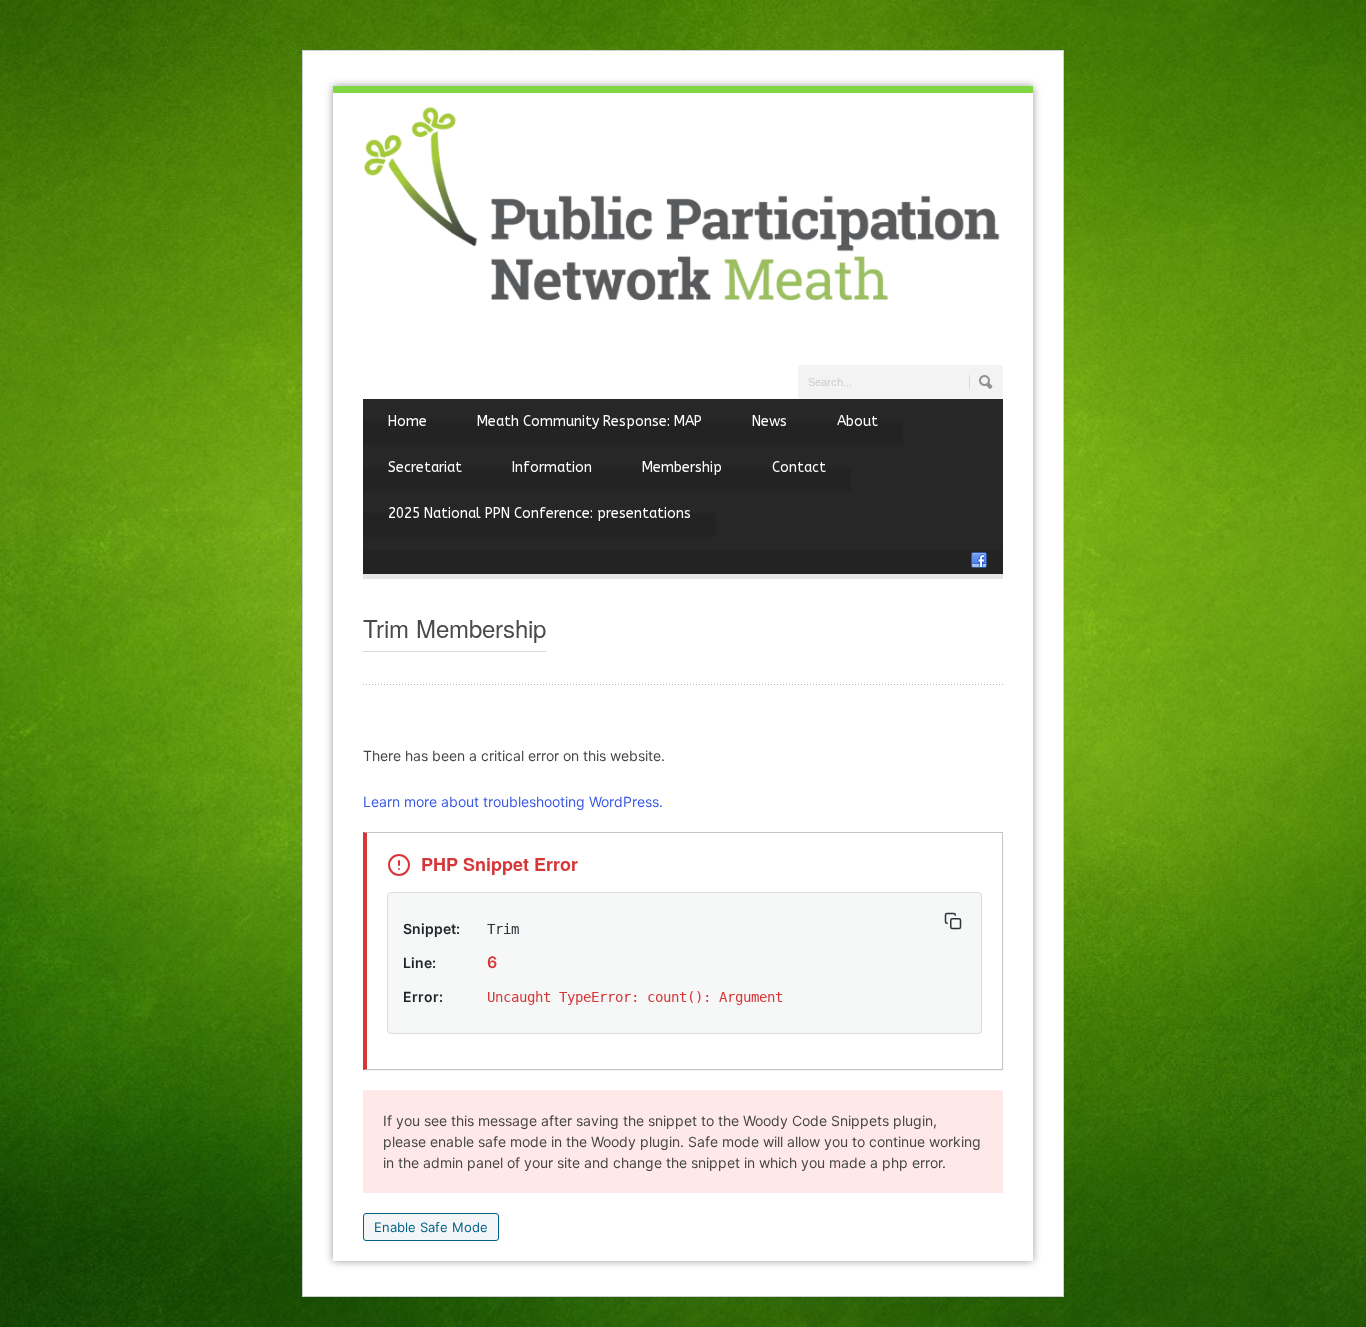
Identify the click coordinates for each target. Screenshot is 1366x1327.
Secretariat (425, 467)
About (857, 421)
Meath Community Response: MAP (589, 421)
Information (552, 467)
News (769, 421)
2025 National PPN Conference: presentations (539, 513)
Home (407, 421)
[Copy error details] (953, 921)
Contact (799, 467)
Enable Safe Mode (431, 1227)
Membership (682, 467)
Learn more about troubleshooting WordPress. (513, 801)
